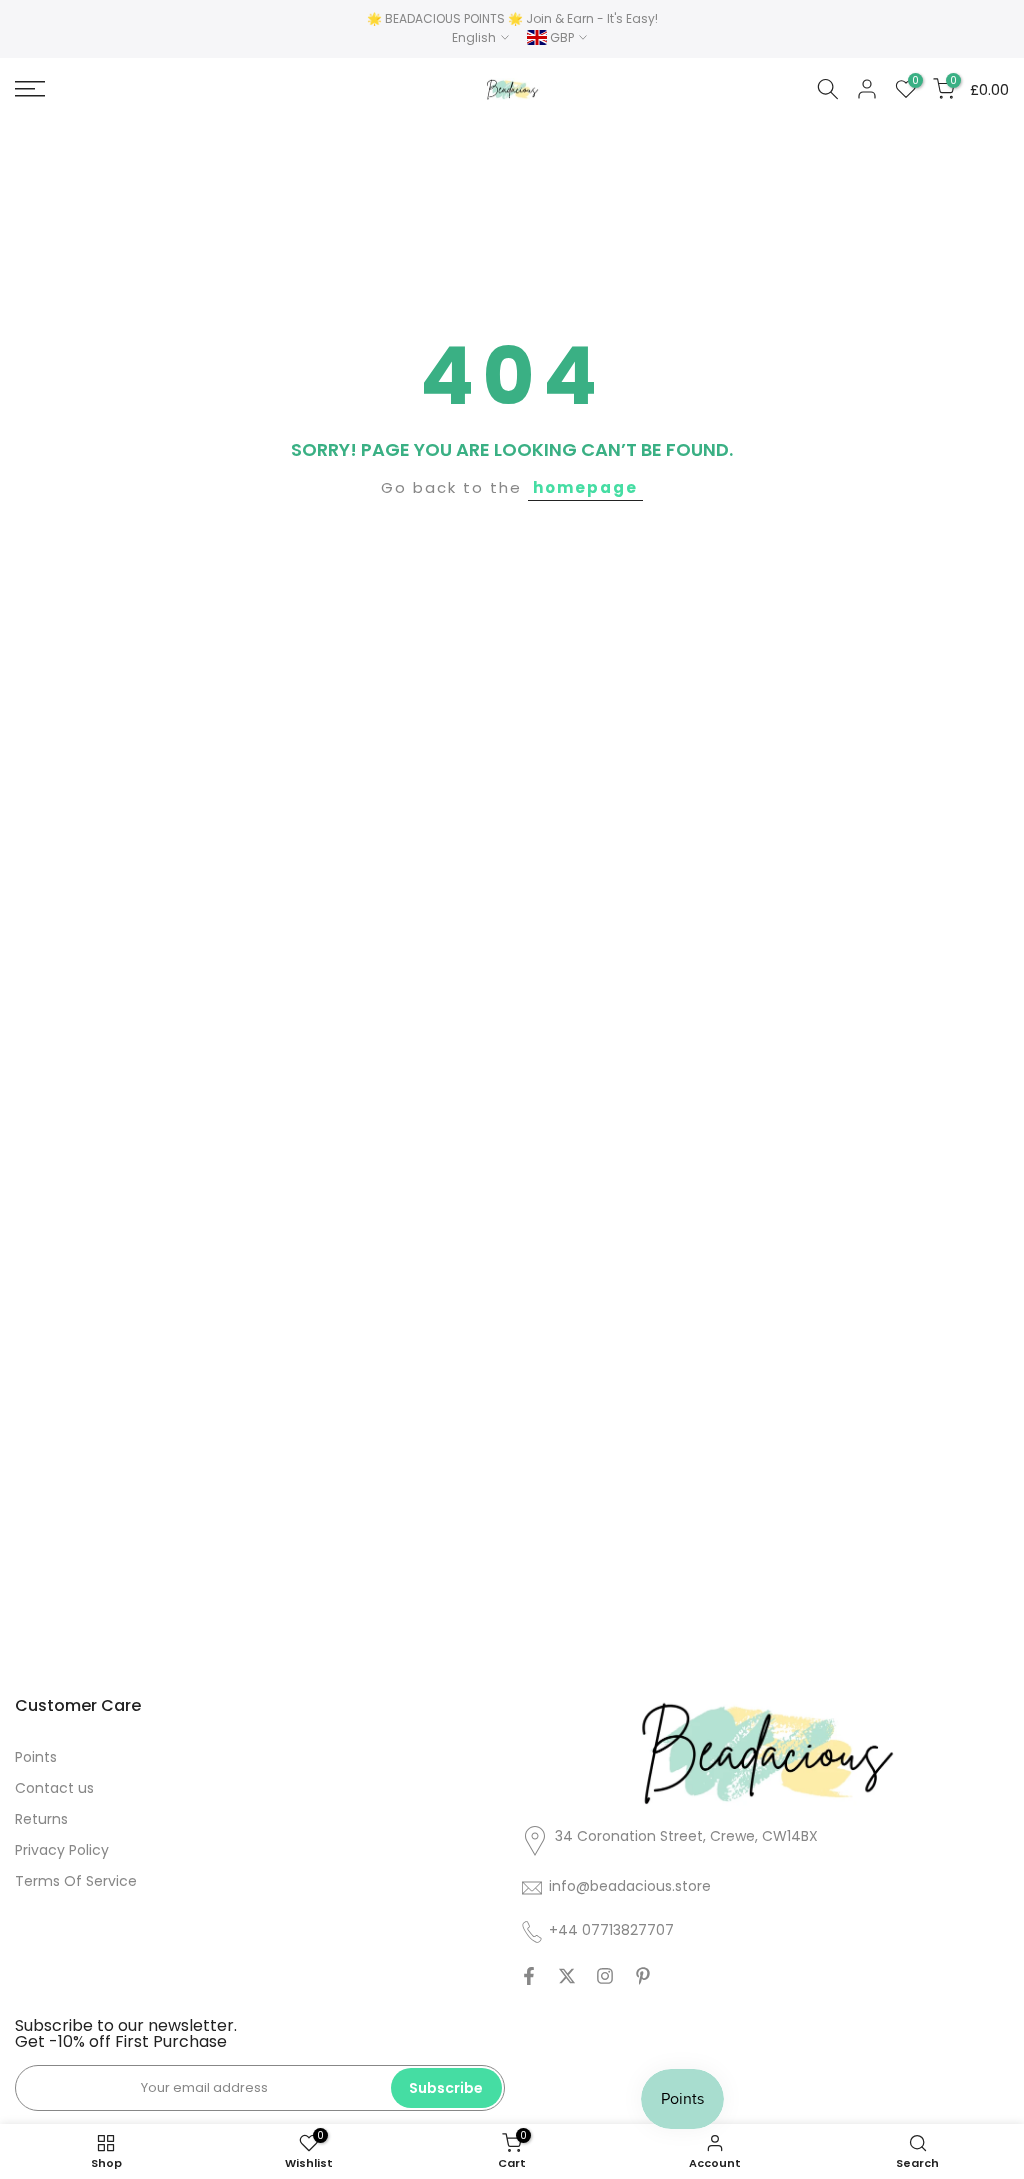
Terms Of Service (76, 1881)
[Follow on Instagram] (605, 1976)
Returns (41, 1819)
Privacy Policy (62, 1850)
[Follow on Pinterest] (643, 1976)
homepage (585, 487)
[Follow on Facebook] (529, 1976)
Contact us (54, 1788)
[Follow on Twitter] (567, 1976)
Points (36, 1757)
